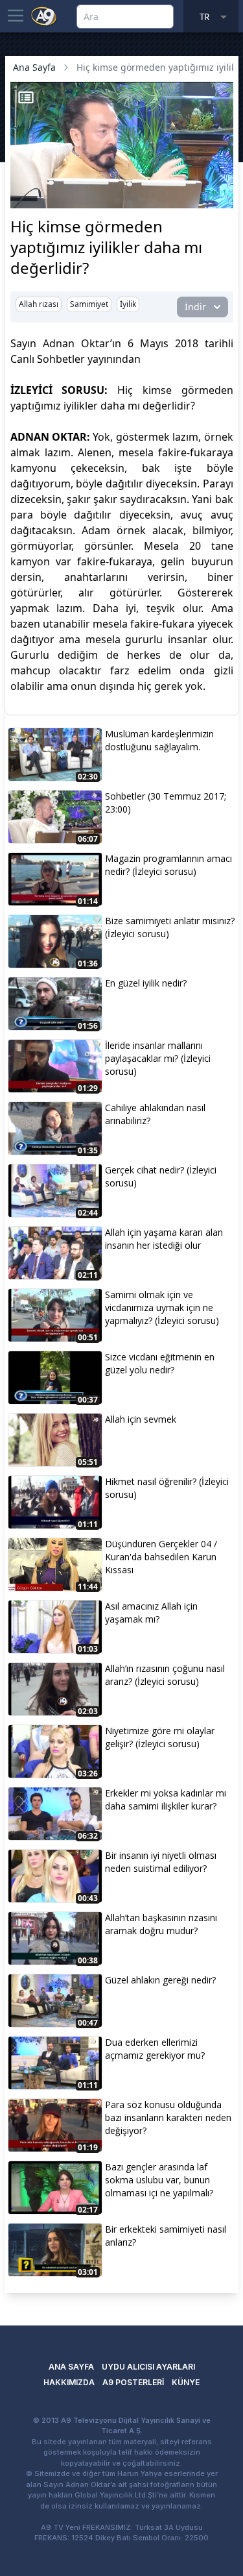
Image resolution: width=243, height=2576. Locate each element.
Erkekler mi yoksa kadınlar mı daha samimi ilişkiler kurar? (166, 1799)
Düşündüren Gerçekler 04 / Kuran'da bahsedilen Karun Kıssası (161, 1557)
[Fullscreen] (222, 197)
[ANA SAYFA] (44, 16)
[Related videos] (26, 97)
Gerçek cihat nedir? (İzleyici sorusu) (161, 1176)
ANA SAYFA (71, 2367)
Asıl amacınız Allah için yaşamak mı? (151, 1613)
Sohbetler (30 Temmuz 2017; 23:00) (166, 803)
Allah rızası (39, 304)
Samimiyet (89, 304)
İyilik (128, 304)
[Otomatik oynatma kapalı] (25, 197)
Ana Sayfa (34, 67)
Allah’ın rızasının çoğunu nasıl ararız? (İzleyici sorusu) (165, 1675)
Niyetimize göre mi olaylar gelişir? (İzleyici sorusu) (160, 1737)
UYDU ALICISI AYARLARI (148, 2367)
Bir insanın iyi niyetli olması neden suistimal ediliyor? (161, 1862)
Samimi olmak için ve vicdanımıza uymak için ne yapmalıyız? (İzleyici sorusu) (162, 1307)
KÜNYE (186, 2382)
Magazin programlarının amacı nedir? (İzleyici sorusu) (168, 865)
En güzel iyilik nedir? (146, 983)
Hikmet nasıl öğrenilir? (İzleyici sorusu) (167, 1488)
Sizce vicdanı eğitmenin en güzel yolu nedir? (160, 1363)
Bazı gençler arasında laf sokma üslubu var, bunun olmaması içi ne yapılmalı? (159, 2180)
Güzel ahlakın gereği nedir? (160, 1980)
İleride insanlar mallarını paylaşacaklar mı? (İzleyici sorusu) (158, 1058)
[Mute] (44, 178)
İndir (195, 307)
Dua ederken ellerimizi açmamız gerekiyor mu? (155, 2049)
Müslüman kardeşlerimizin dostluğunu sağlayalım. (159, 740)
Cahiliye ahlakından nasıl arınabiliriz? (155, 1114)
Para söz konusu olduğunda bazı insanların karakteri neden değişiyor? (168, 2117)
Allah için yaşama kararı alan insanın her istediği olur (164, 1239)
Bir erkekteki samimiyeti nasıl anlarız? (166, 2236)
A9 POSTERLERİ (133, 2382)
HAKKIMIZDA (69, 2382)
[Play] (22, 178)
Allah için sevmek (141, 1419)
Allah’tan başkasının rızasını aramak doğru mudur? (161, 1924)
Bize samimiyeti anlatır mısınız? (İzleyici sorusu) (170, 927)
